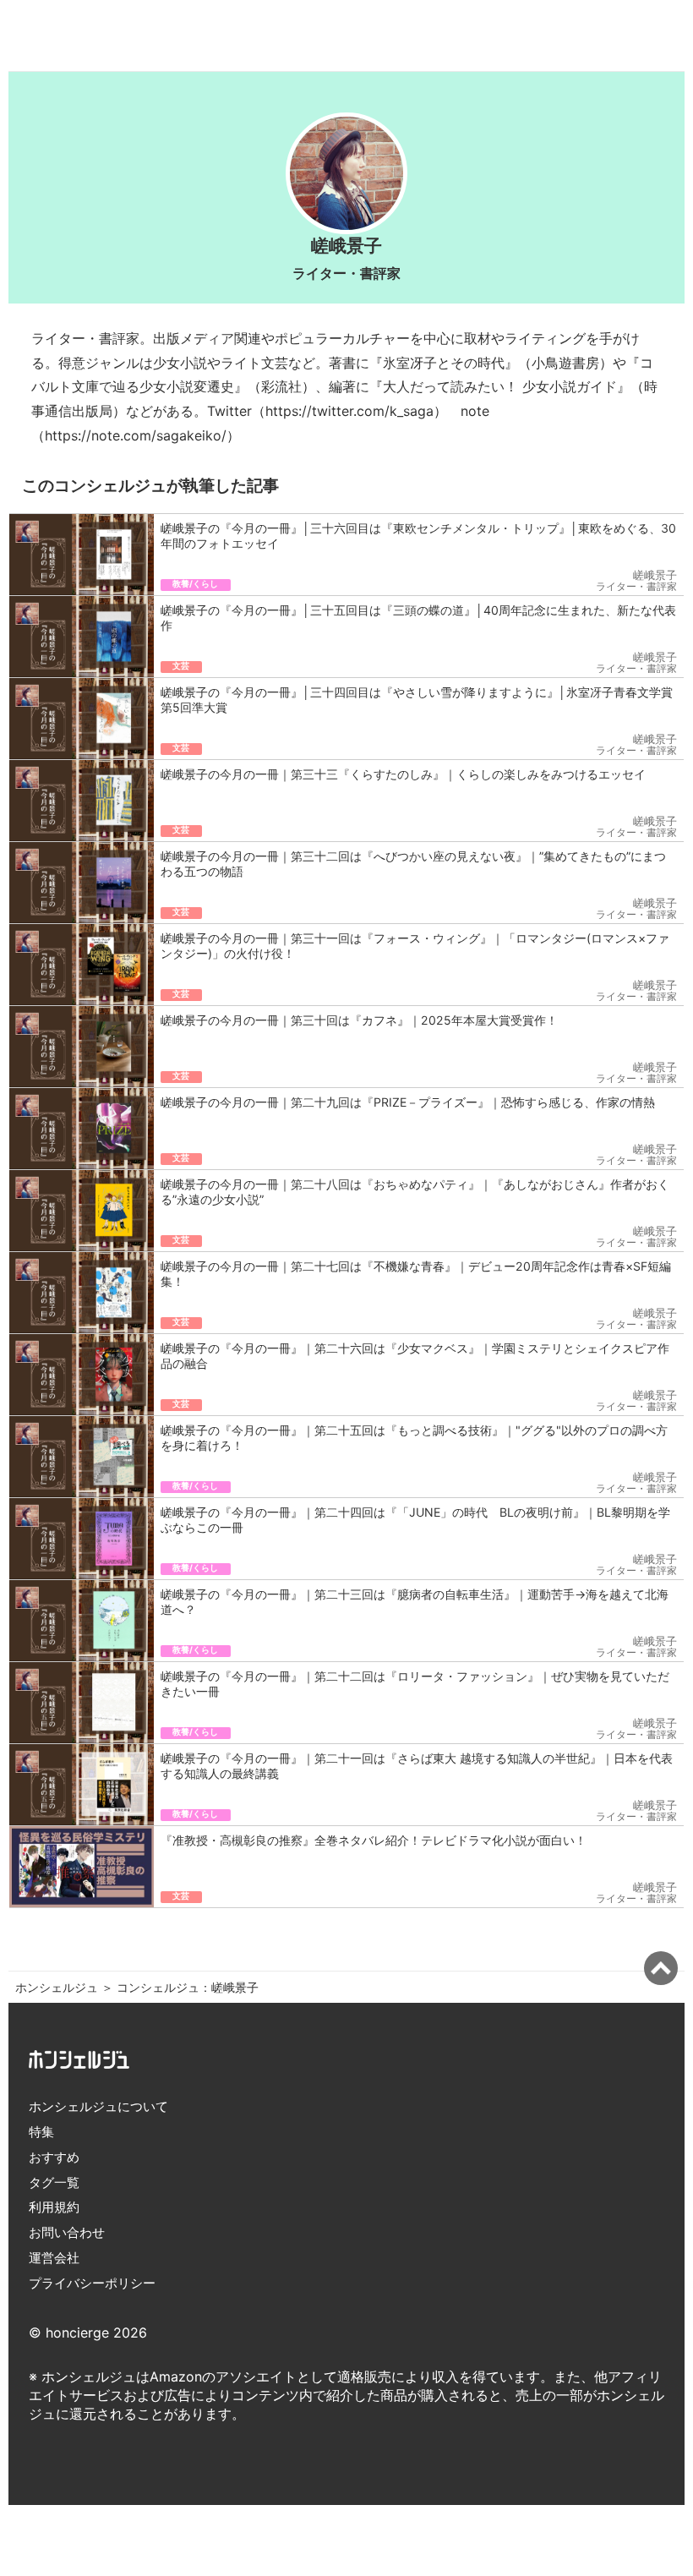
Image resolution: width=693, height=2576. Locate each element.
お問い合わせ (67, 2232)
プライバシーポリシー (92, 2283)
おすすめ (54, 2157)
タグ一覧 (54, 2182)
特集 (41, 2132)
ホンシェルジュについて (98, 2106)
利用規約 (54, 2207)
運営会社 (54, 2258)
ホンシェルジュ (57, 1987)
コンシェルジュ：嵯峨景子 (188, 1987)
